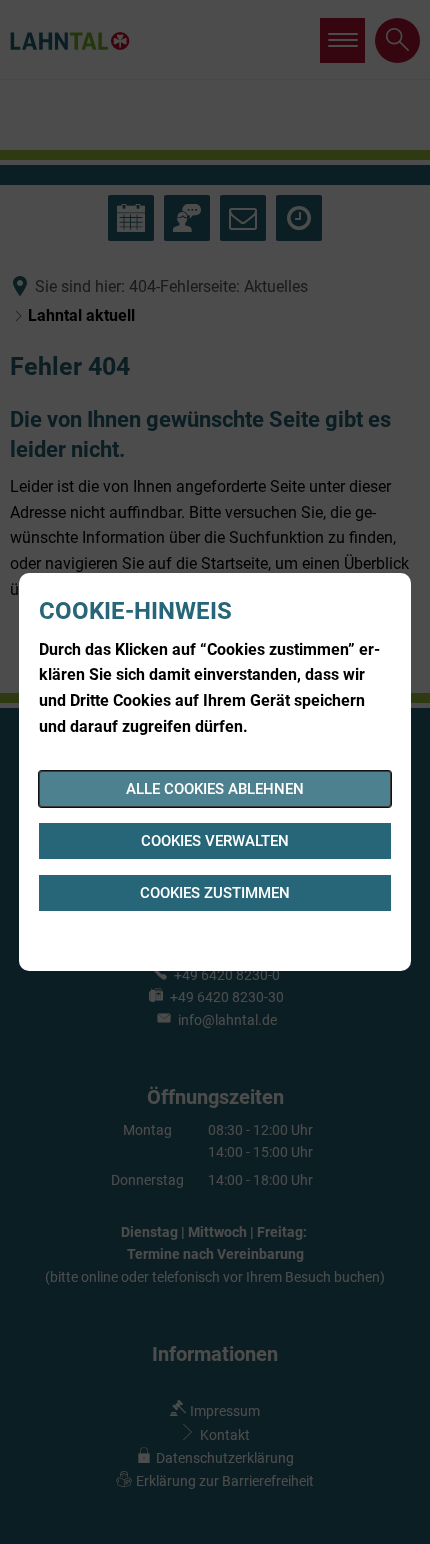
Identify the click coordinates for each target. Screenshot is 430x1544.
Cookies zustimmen (215, 893)
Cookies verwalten (215, 841)
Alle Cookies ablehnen (215, 789)
